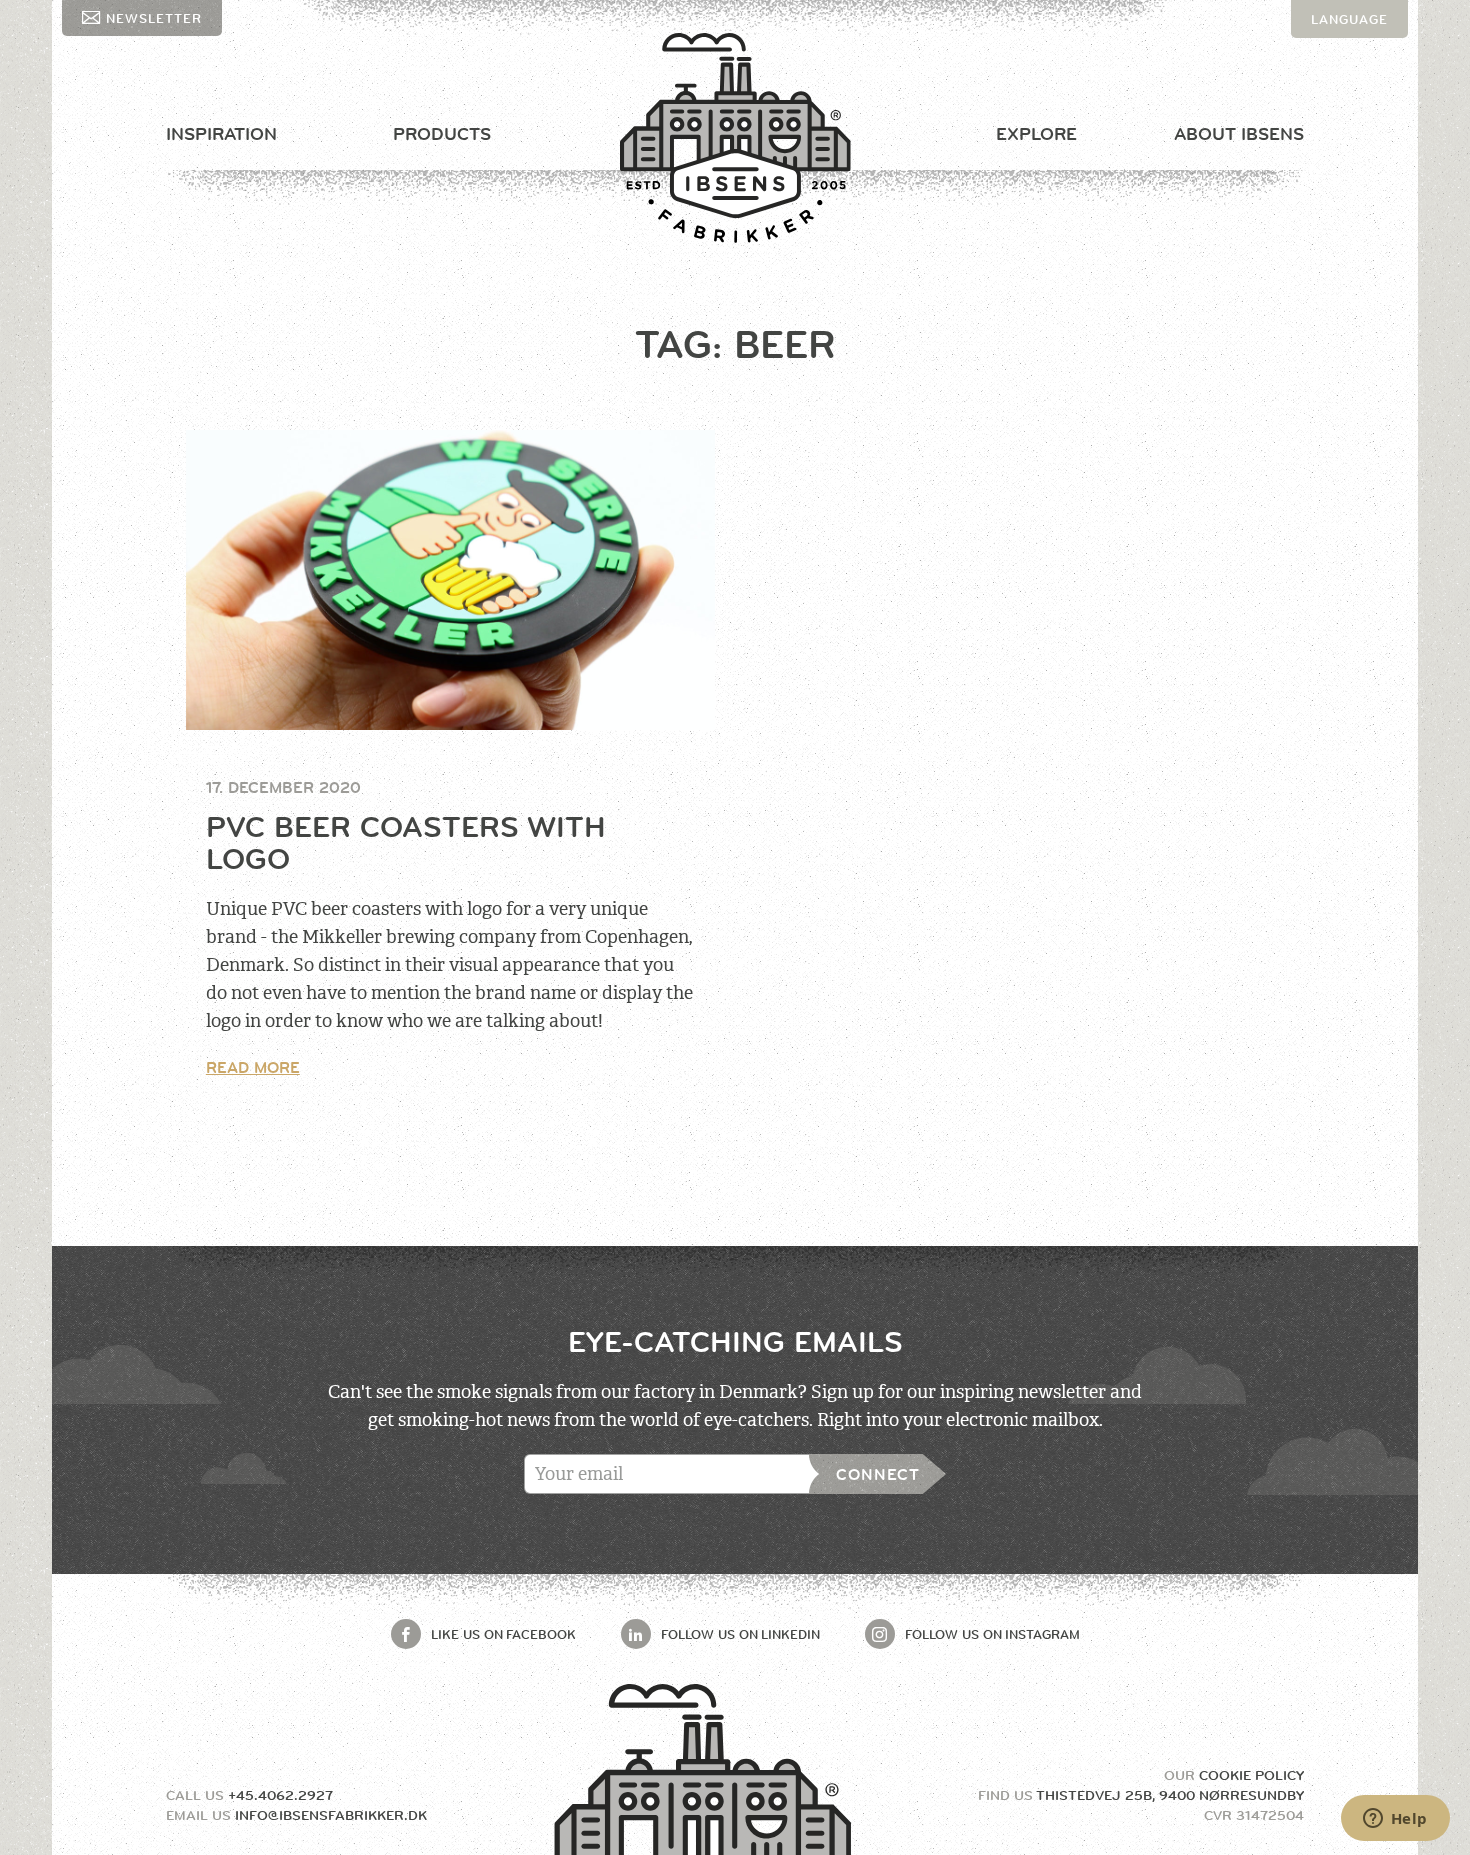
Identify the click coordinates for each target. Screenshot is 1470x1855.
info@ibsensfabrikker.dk (331, 1815)
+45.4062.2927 (280, 1795)
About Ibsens (1239, 134)
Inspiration (221, 134)
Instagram (992, 1634)
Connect (878, 1474)
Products (442, 134)
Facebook (503, 1634)
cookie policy (1251, 1775)
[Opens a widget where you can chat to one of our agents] (1395, 1820)
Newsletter (154, 18)
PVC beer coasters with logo (406, 843)
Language (1349, 19)
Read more (253, 1067)
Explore (1036, 134)
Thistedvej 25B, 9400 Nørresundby (1170, 1795)
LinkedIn (740, 1634)
